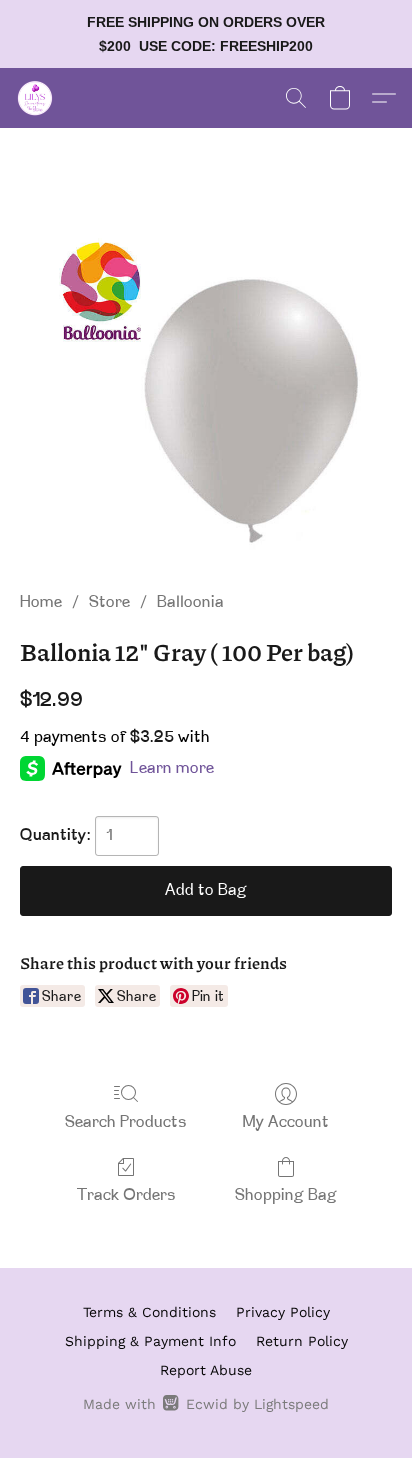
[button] (36, 98)
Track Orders (126, 1196)
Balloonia (190, 603)
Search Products (126, 1123)
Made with (205, 1404)
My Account (286, 1123)
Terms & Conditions (149, 1312)
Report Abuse (206, 1370)
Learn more (172, 769)
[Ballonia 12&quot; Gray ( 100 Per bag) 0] (206, 383)
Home (41, 603)
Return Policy (302, 1341)
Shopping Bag (286, 1196)
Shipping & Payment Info (150, 1341)
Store (109, 603)
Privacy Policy (283, 1312)
